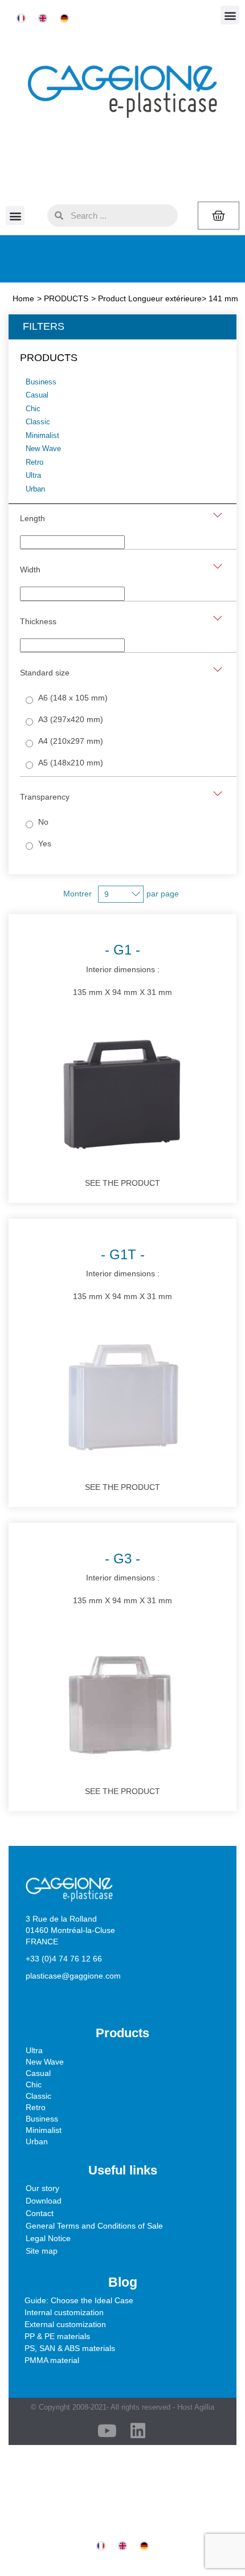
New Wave (45, 2062)
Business (42, 2119)
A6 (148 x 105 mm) (73, 698)
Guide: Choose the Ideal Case (79, 2300)
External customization (65, 2324)
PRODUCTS (66, 298)
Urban (37, 2141)
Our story (42, 2188)
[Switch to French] (21, 19)
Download (44, 2201)
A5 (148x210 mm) (71, 763)
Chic (34, 2084)
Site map (42, 2251)
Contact (40, 2213)
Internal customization (64, 2312)
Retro (36, 2107)
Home (23, 298)
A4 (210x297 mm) (71, 741)
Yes (45, 843)
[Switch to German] (64, 19)
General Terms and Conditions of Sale (94, 2226)
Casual (38, 2073)
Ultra (34, 2050)
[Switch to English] (43, 19)
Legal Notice (48, 2238)
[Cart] (219, 216)
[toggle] (218, 515)
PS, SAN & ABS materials (70, 2348)
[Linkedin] (138, 2431)
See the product (122, 1183)
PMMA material (52, 2360)
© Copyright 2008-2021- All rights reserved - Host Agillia (122, 2407)
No (43, 822)
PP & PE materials (57, 2336)
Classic (38, 2096)
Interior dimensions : (122, 969)
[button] (230, 15)
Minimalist (44, 2130)
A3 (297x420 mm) (71, 719)
